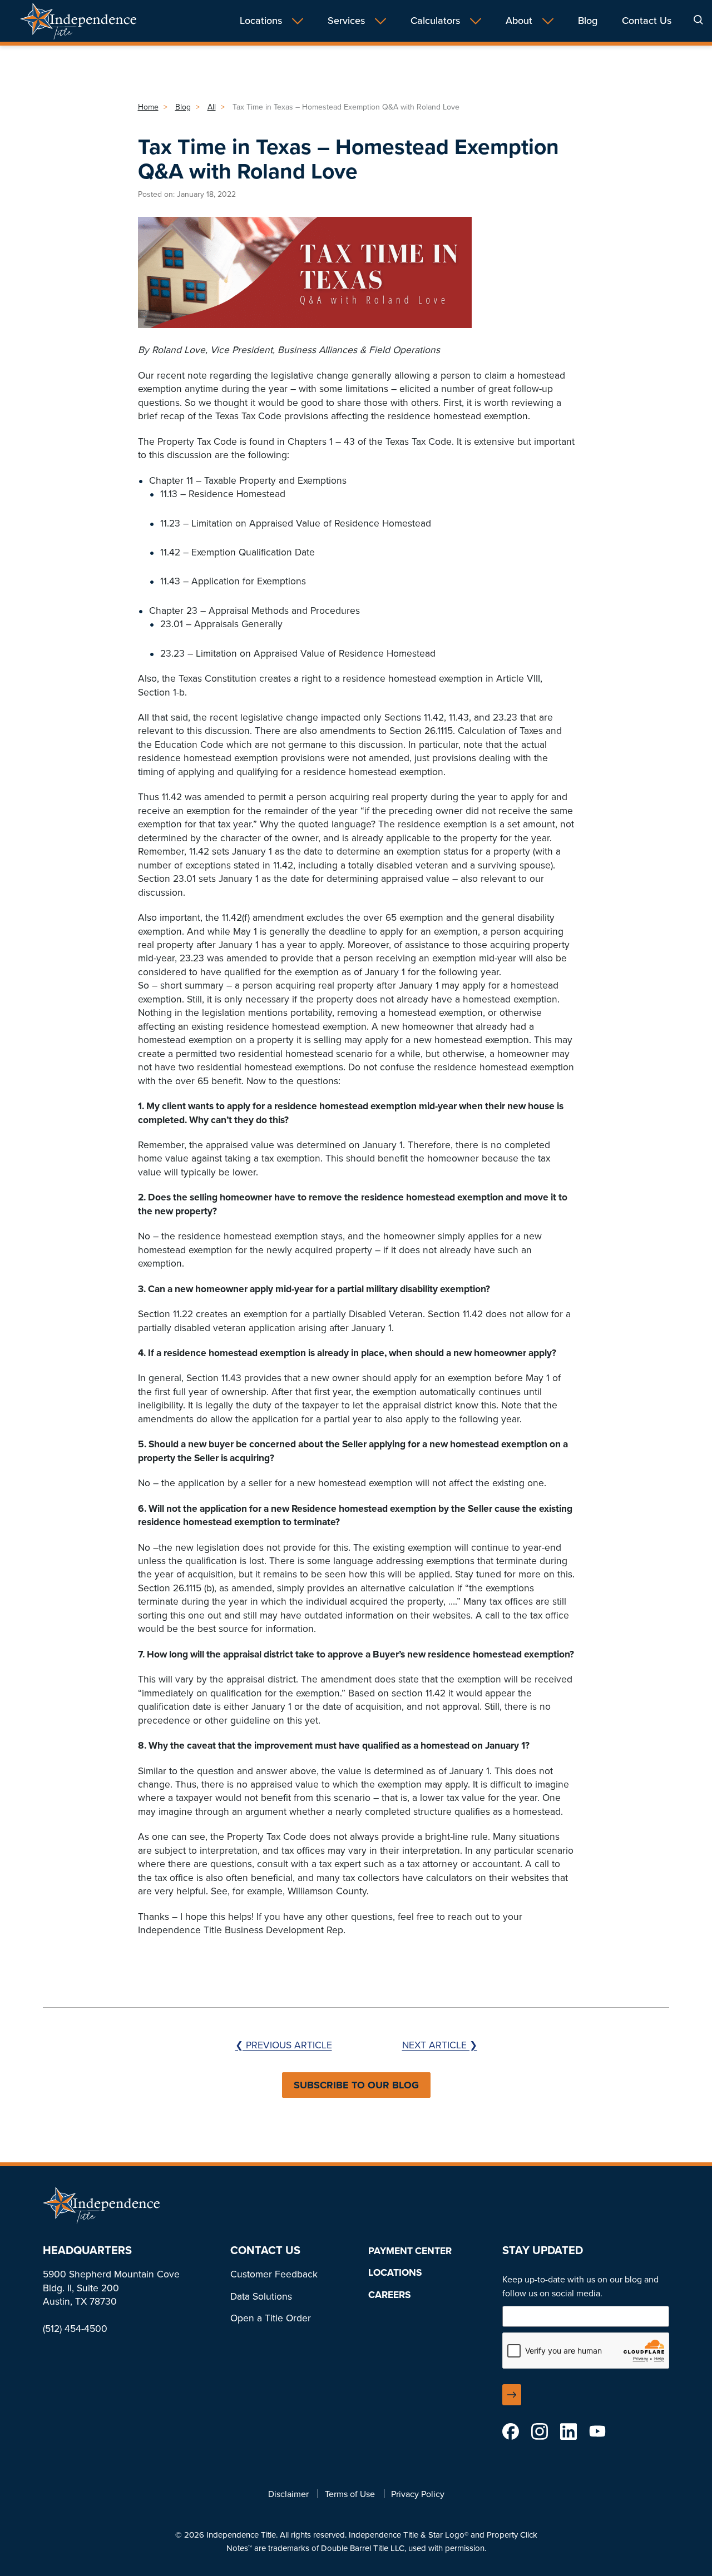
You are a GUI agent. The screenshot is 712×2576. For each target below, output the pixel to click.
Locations (261, 21)
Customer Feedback (274, 2274)
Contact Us (647, 21)
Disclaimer (288, 2494)
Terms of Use (350, 2494)
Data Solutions (261, 2296)
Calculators (435, 21)
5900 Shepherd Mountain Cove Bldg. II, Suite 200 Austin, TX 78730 (111, 2288)
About (519, 21)
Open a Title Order (271, 2318)
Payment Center (410, 2251)
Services (346, 21)
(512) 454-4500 (75, 2329)
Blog (588, 21)
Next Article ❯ (440, 2045)
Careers (389, 2295)
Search (698, 20)
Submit (512, 2395)
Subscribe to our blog (356, 2085)
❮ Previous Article (284, 2045)
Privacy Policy (418, 2494)
